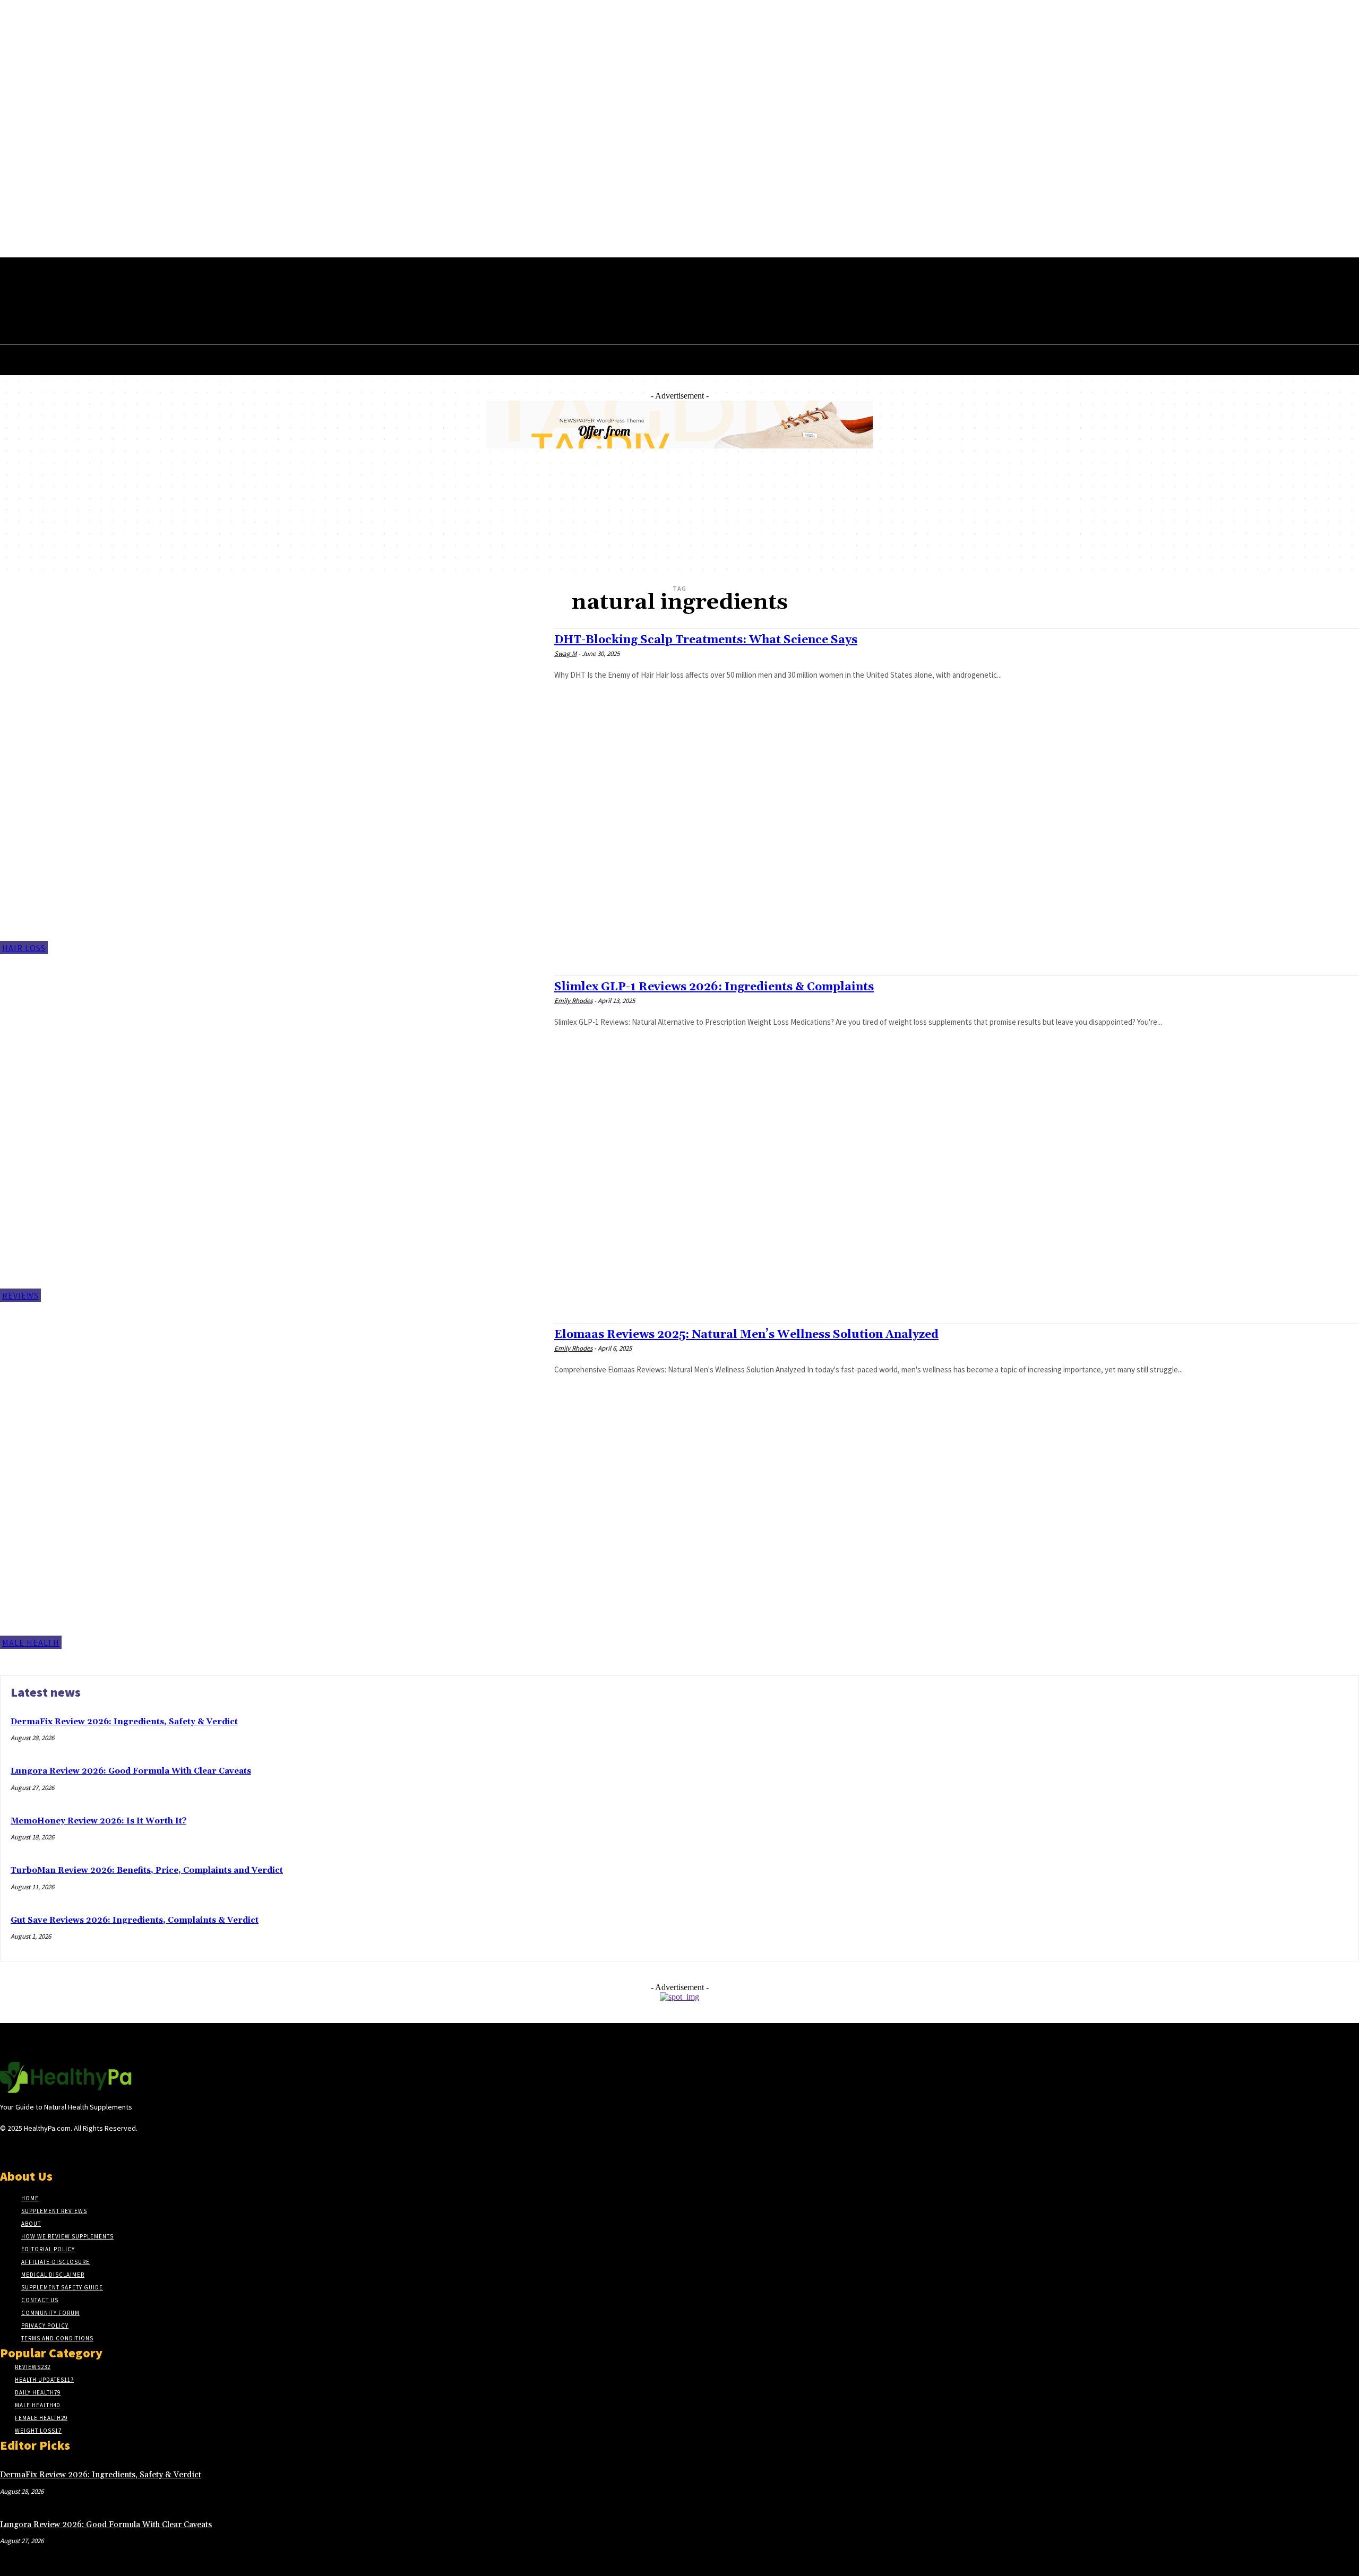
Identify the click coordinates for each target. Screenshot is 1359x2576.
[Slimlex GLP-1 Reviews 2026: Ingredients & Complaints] (272, 1138)
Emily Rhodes (573, 1001)
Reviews (20, 1295)
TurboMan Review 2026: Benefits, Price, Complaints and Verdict (147, 1870)
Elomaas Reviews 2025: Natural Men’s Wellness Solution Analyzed (746, 1335)
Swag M (565, 654)
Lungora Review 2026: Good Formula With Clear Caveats (131, 1771)
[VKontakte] (63, 2148)
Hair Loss (24, 948)
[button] (213, 315)
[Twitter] (196, 292)
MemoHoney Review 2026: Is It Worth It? (98, 1821)
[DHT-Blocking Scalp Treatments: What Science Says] (272, 791)
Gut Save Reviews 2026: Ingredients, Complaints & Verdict (135, 1920)
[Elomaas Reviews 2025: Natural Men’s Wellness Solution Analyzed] (272, 1486)
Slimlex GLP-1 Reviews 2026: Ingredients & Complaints (714, 987)
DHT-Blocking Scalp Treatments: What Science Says (706, 640)
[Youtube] (216, 292)
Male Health (31, 1643)
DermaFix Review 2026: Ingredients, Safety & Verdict (124, 1722)
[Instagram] (25, 2148)
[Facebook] (177, 292)
